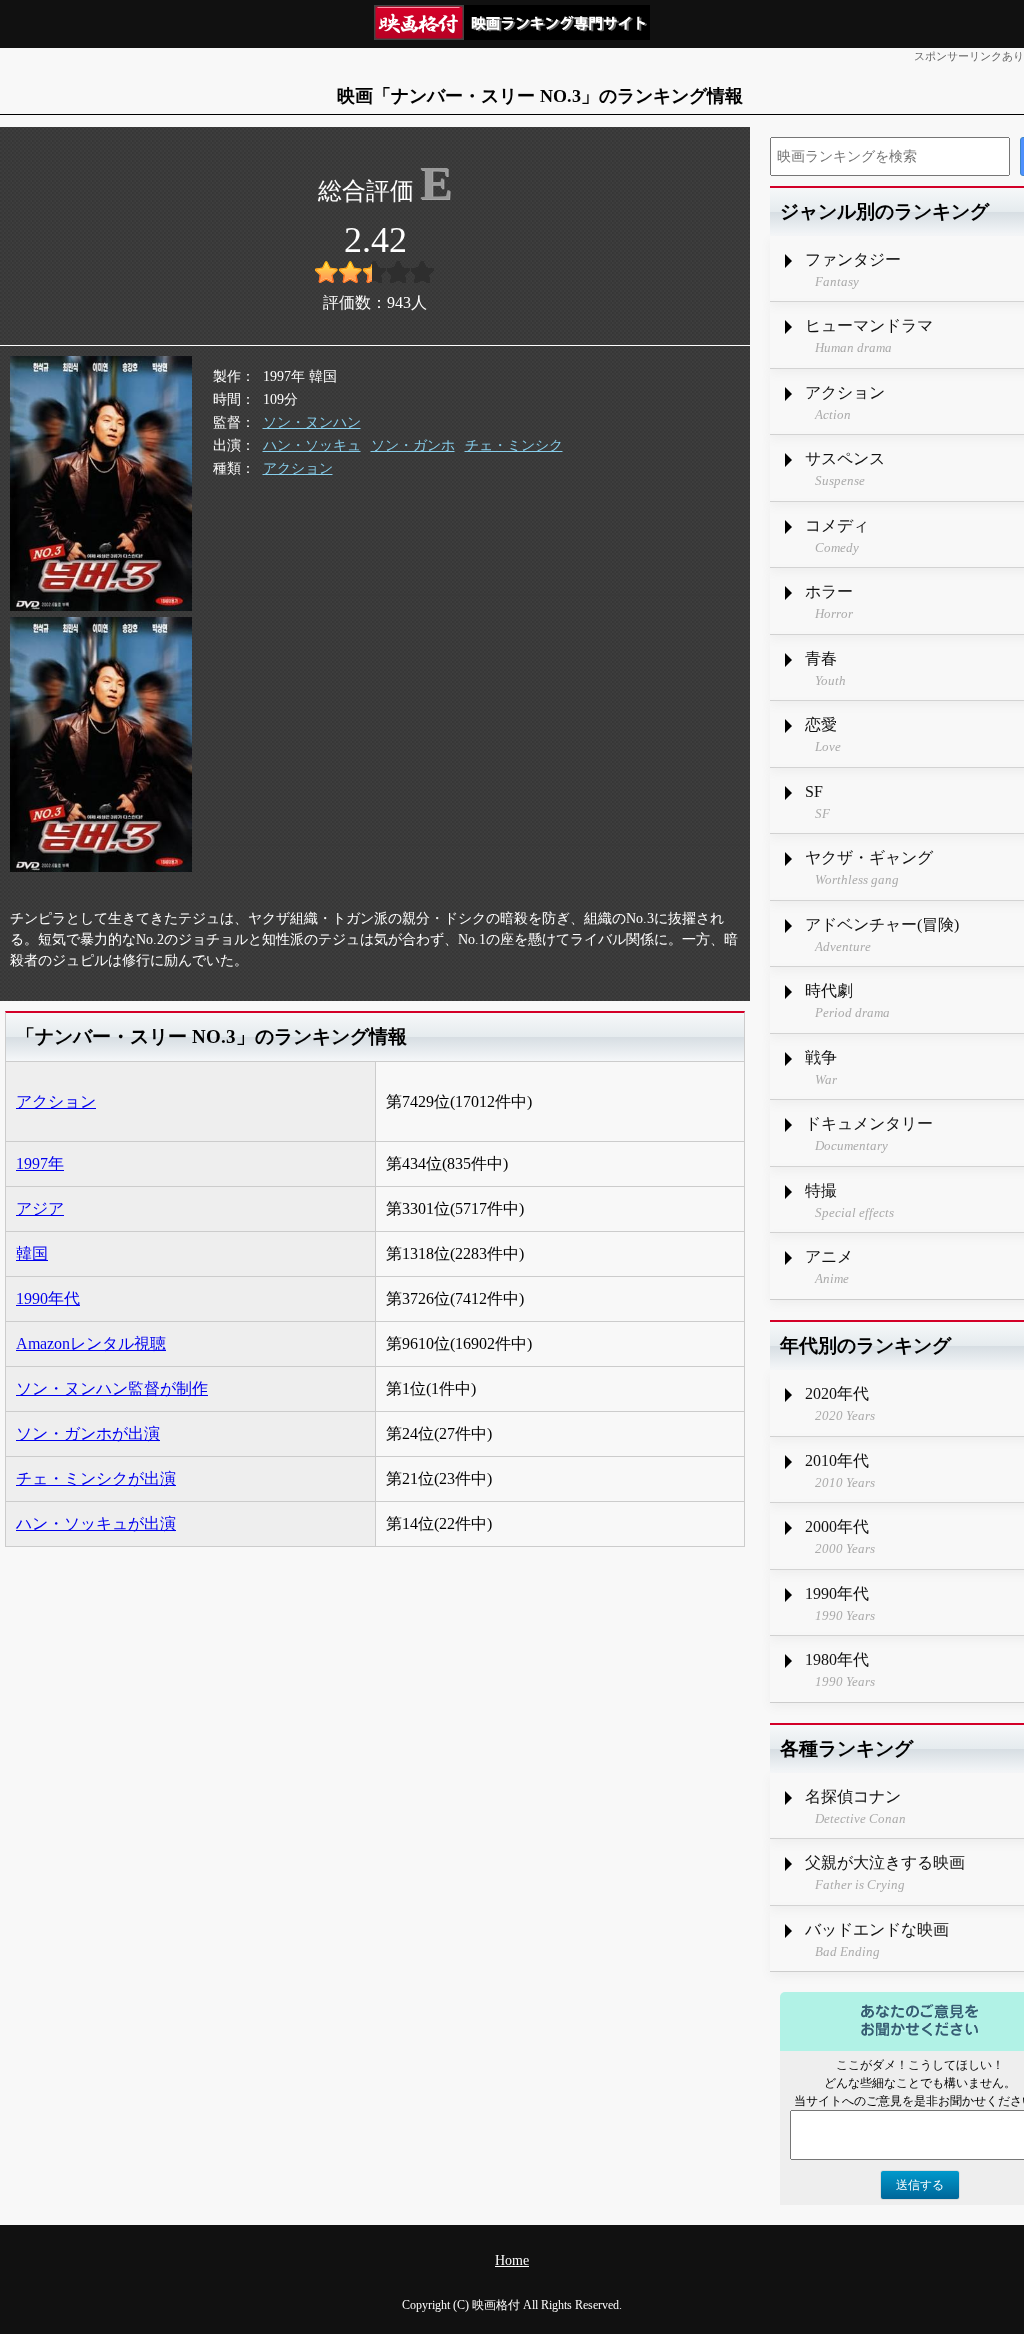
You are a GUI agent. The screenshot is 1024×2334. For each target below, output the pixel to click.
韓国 (32, 1253)
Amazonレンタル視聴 (91, 1343)
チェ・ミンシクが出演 (96, 1478)
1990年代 (48, 1298)
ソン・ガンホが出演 (88, 1433)
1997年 (40, 1163)
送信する (920, 2185)
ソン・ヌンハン (312, 422)
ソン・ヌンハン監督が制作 (112, 1388)
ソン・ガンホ (413, 445)
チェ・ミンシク (514, 445)
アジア (40, 1208)
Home (512, 2260)
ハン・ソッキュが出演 (96, 1523)
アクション (298, 468)
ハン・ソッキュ (312, 445)
